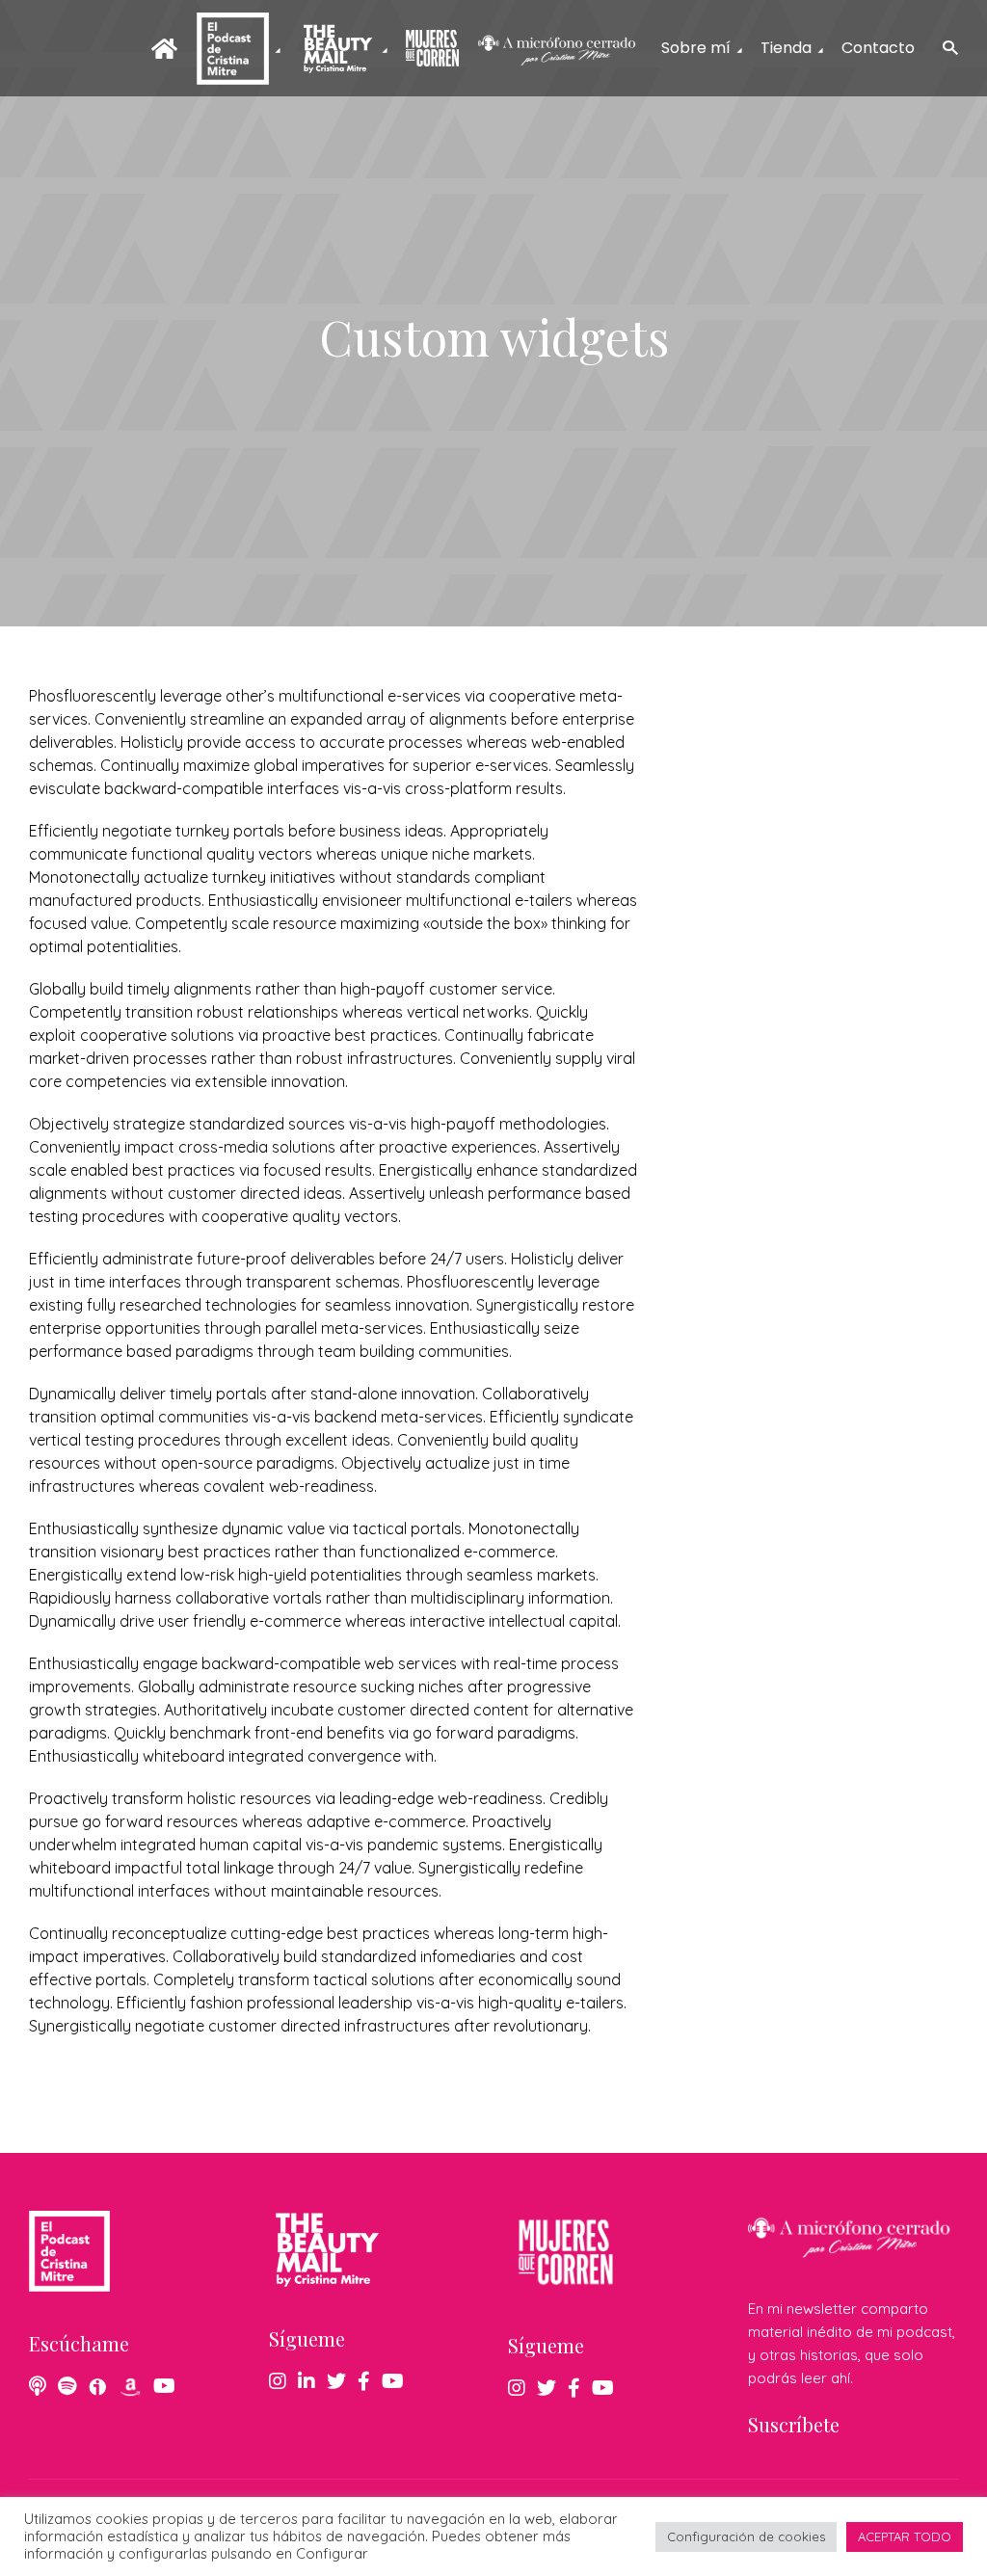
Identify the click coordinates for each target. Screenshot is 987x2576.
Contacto (878, 48)
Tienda (786, 48)
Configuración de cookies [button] (746, 2536)
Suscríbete (794, 2424)
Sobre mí (696, 48)
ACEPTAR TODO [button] (905, 2536)
